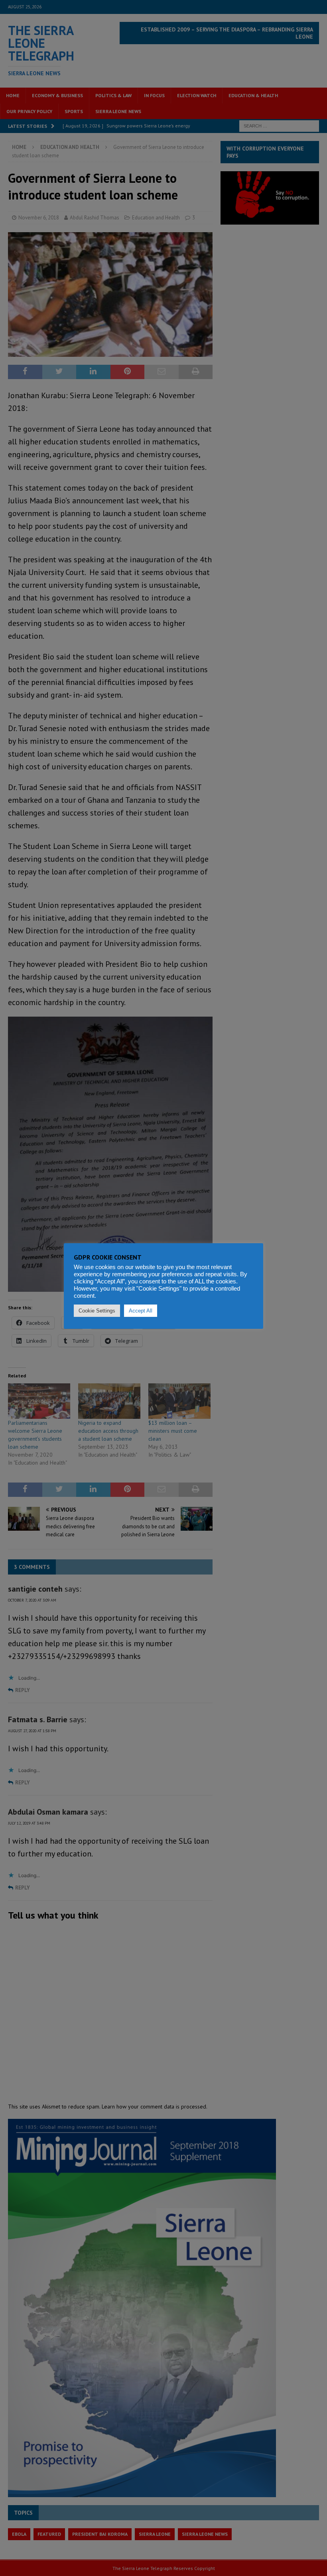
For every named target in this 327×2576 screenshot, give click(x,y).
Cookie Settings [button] (97, 1311)
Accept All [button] (141, 1311)
